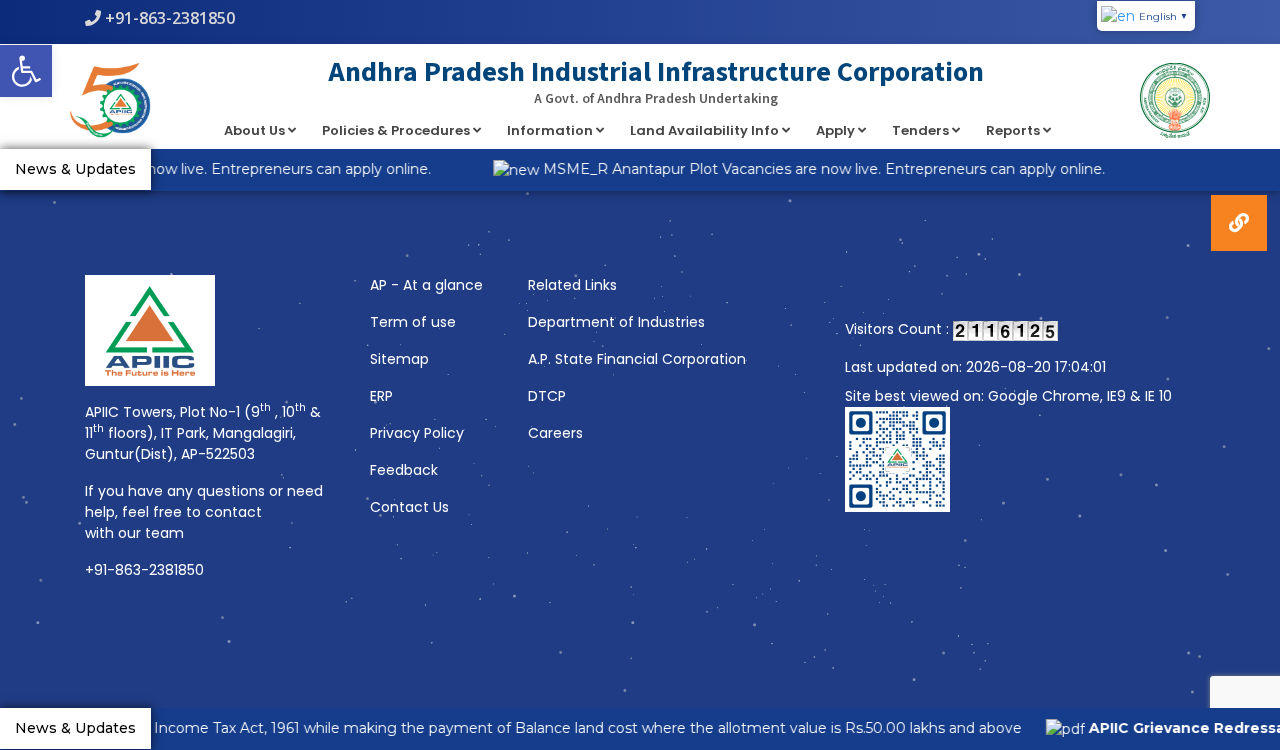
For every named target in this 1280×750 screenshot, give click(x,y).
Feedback (404, 470)
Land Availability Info (706, 130)
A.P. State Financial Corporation (637, 359)
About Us (256, 130)
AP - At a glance (426, 285)
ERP (381, 396)
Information (551, 130)
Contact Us (409, 507)
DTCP (547, 396)
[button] (26, 71)
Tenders (922, 130)
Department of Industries (616, 322)
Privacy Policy (417, 433)
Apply (837, 130)
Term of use (413, 322)
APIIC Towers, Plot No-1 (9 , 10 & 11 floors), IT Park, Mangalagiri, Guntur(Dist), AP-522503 (203, 433)
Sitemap (399, 359)
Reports (1014, 130)
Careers (555, 433)
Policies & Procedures (397, 130)
